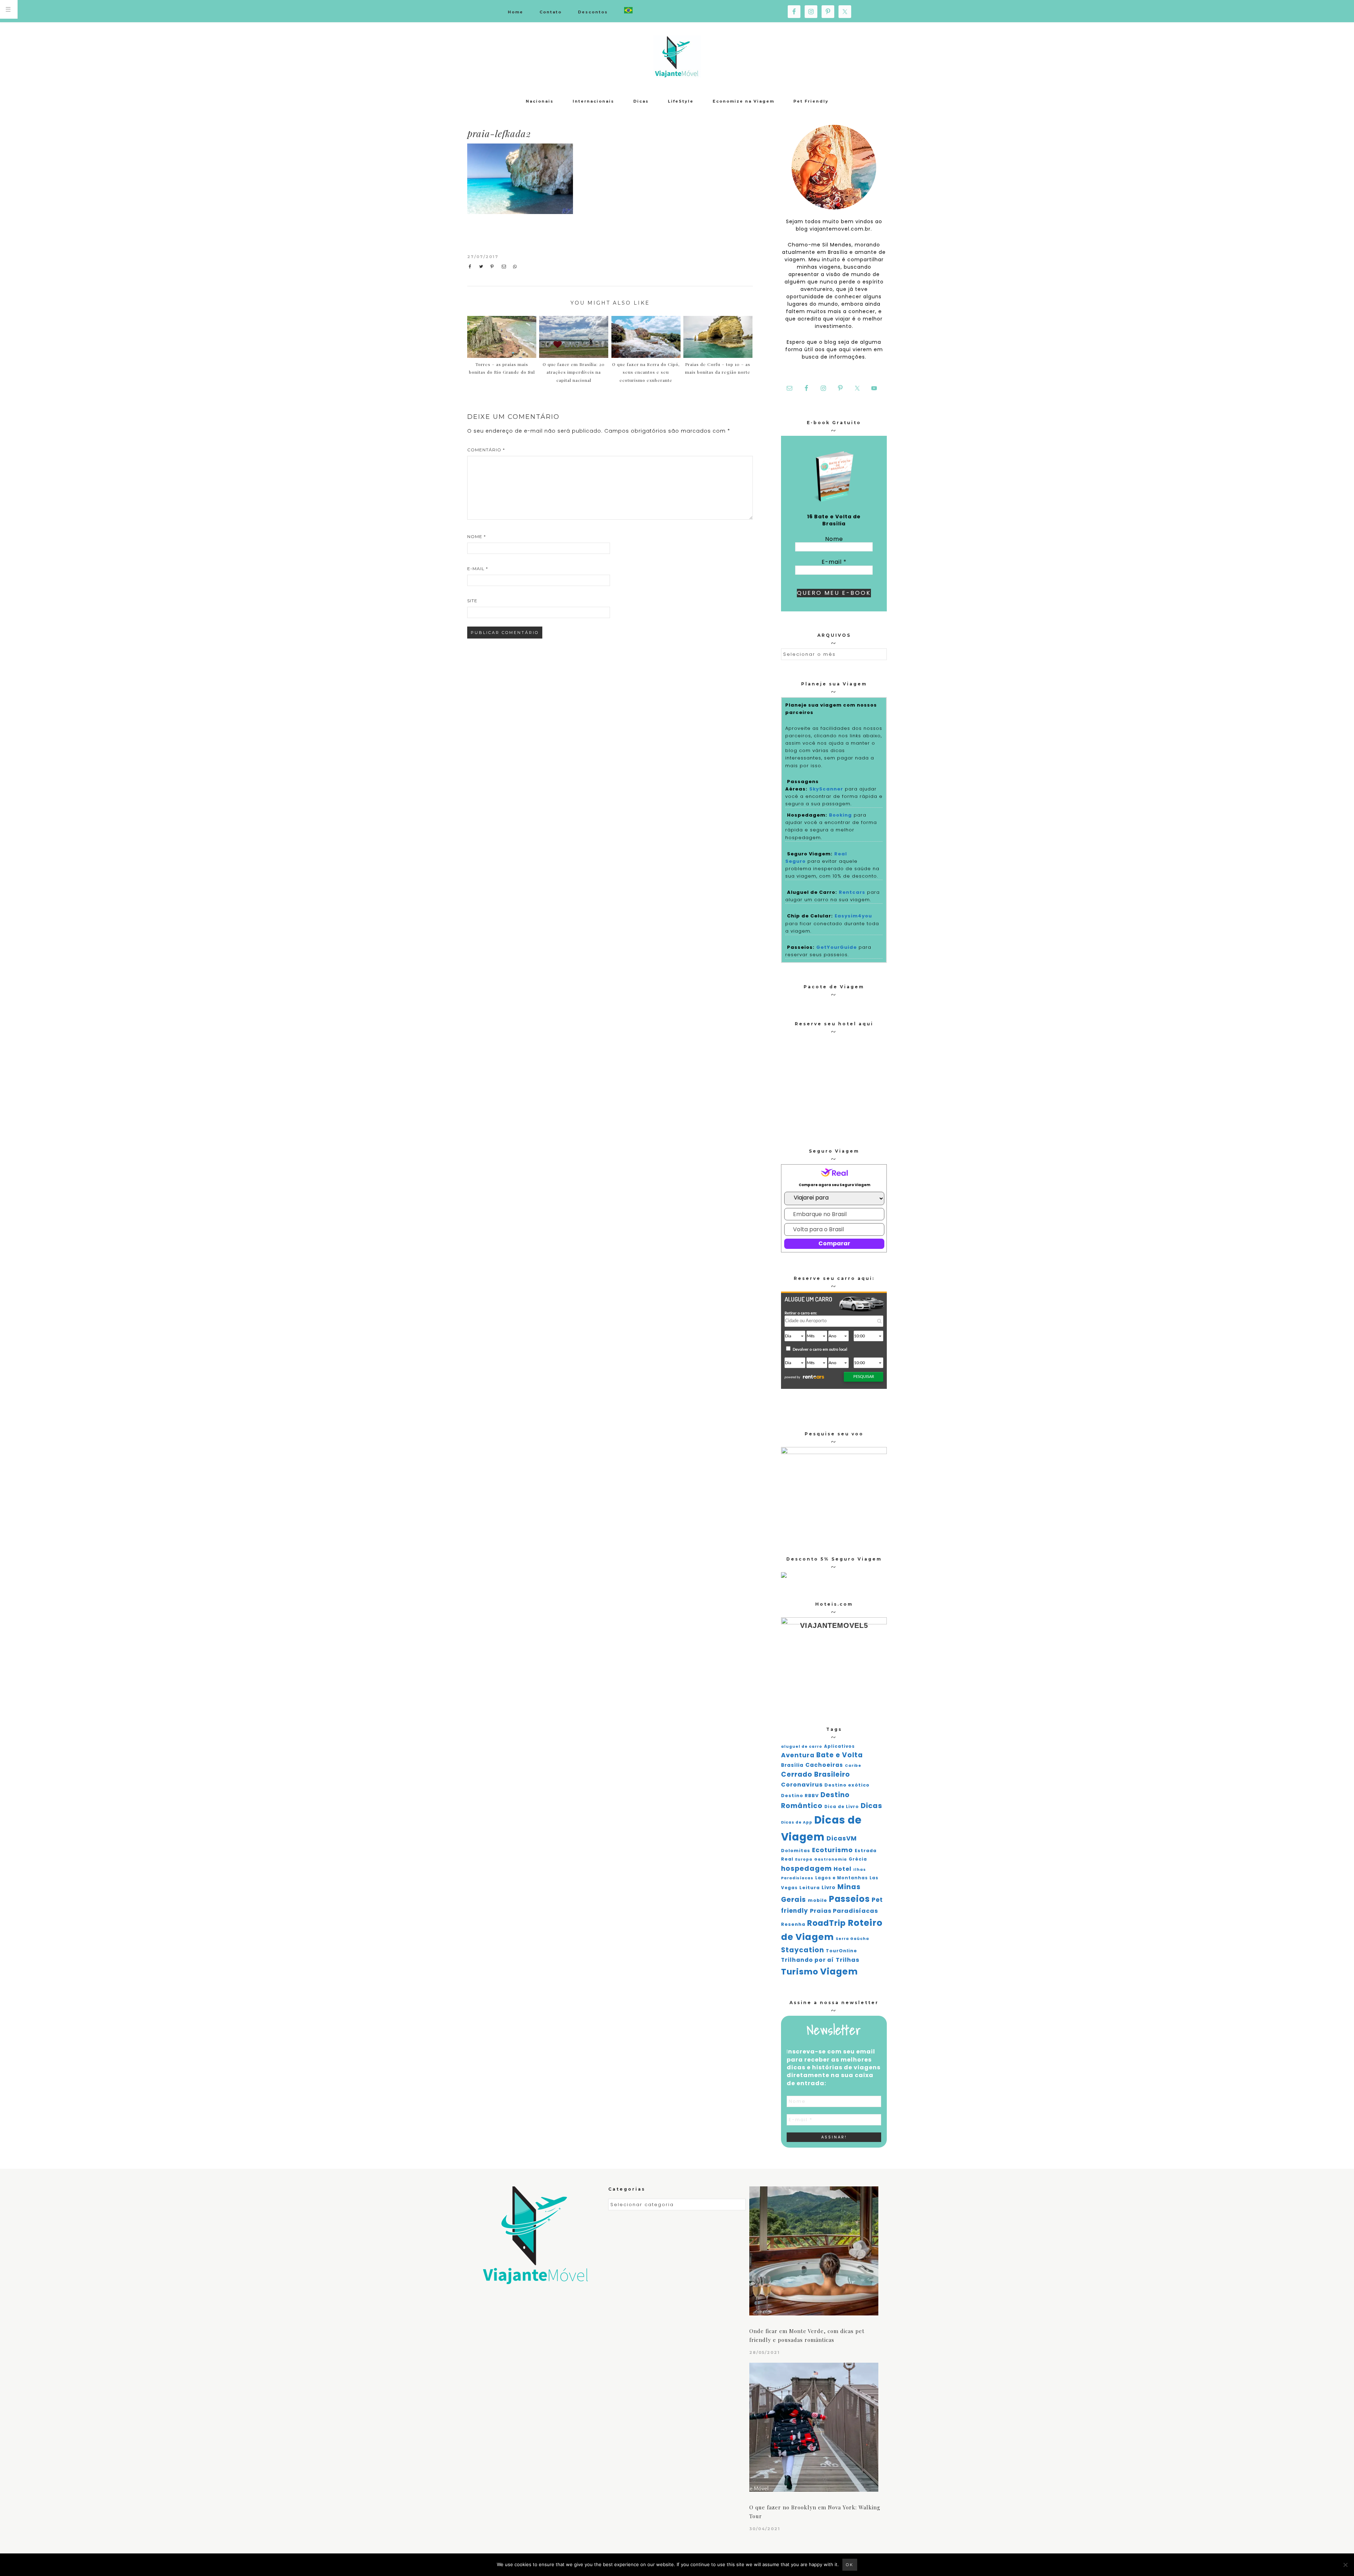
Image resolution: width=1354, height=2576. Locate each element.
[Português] (628, 11)
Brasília (792, 1765)
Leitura (810, 1888)
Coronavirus (802, 1785)
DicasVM (842, 1838)
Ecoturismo (832, 1850)
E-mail (478, 569)
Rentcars (852, 892)
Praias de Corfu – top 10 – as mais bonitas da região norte (718, 368)
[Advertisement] (694, 196)
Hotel (843, 1869)
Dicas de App (797, 1822)
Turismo (800, 1972)
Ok (850, 2565)
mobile (818, 1900)
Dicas (871, 1806)
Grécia (858, 1859)
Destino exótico (847, 1785)
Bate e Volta (840, 1755)
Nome (477, 536)
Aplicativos (839, 1746)
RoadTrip (827, 1923)
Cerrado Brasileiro (816, 1774)
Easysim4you (853, 916)
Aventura (798, 1755)
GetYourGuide (837, 947)
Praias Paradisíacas (844, 1911)
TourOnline (841, 1951)
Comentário (486, 450)
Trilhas (847, 1960)
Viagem (839, 1971)
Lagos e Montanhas (841, 1878)
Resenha (793, 1924)
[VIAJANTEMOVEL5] (784, 1576)
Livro (829, 1888)
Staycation (803, 1950)
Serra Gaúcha (852, 1939)
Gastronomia (831, 1859)
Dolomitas (796, 1851)
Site (472, 601)
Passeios (849, 1899)
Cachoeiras (824, 1765)
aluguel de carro (802, 1747)
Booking (840, 815)
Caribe (853, 1766)
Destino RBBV (800, 1796)
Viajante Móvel (677, 56)
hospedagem (806, 1869)
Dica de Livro (842, 1807)
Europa (804, 1859)
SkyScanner (826, 789)
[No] (1345, 2565)
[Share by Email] (505, 267)
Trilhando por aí (807, 1960)
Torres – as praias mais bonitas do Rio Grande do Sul (502, 368)
